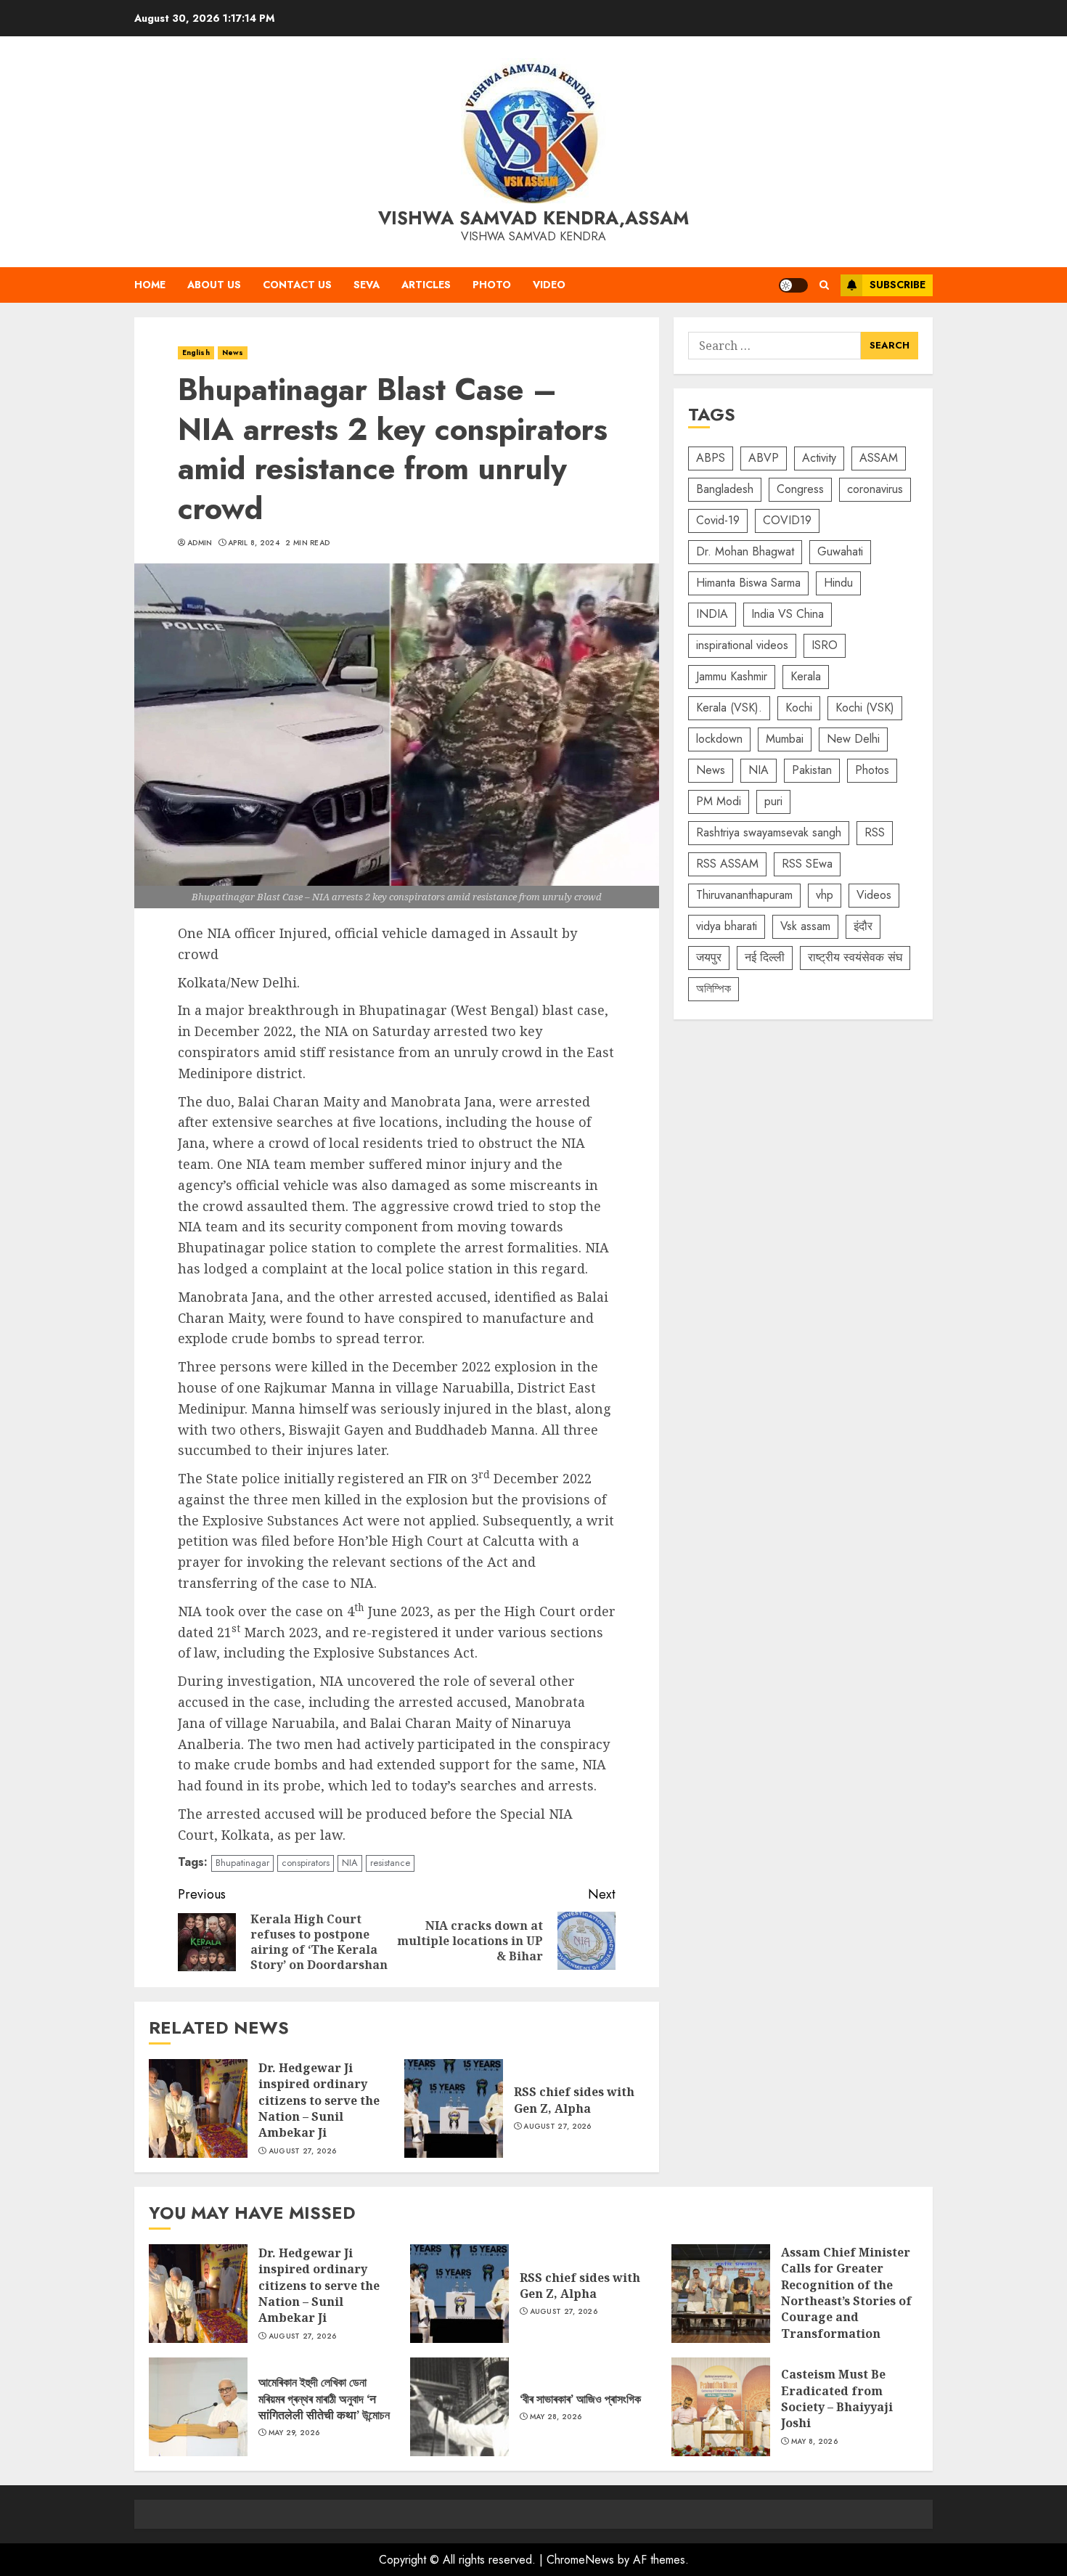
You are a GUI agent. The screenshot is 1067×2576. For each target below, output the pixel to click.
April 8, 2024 (254, 543)
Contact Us (297, 285)
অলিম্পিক (714, 989)
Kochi (799, 708)
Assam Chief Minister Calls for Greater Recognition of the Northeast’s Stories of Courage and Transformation (721, 2294)
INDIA (712, 615)
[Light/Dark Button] (793, 285)
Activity (819, 458)
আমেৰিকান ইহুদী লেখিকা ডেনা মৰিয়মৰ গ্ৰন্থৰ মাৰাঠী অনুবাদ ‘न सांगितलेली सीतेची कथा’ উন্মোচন (198, 2407)
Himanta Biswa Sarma (748, 583)
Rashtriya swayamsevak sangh (769, 833)
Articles (426, 285)
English (196, 352)
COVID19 (787, 521)
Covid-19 (718, 521)
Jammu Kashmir (732, 677)
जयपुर (709, 958)
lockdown (719, 739)
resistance (390, 1863)
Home (150, 285)
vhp (825, 896)
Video (549, 285)
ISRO (825, 646)
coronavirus (875, 490)
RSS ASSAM (727, 864)
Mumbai (785, 739)
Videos (874, 896)
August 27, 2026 (303, 2151)
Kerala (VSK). (729, 708)
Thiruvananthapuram (744, 896)
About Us (214, 285)
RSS (875, 833)
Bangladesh (725, 490)
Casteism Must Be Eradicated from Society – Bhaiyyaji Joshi (721, 2407)
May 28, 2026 (556, 2417)
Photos (872, 771)
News (233, 352)
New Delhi (853, 739)
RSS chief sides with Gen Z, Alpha (454, 2108)
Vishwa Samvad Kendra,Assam (533, 218)
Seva (367, 285)
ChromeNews (580, 2560)
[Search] (824, 285)
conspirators (306, 1863)
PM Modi (719, 802)
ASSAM (879, 458)
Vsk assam (805, 927)
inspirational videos (742, 646)
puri (773, 802)
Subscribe (898, 285)
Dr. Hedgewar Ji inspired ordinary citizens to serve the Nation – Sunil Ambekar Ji (198, 2108)
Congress (800, 490)
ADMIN (200, 543)
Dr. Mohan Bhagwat (745, 552)
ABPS (711, 458)
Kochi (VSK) (865, 708)
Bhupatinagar (242, 1863)
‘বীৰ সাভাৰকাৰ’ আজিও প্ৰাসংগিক (459, 2407)
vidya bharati (727, 927)
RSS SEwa (807, 864)
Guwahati (840, 552)
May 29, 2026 (294, 2433)
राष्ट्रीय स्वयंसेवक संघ (855, 958)
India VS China (788, 615)
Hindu (838, 583)
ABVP (764, 458)
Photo (492, 285)
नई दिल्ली (765, 958)
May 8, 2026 (814, 2442)
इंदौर (863, 927)
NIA (350, 1863)
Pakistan (812, 771)
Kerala (806, 677)
